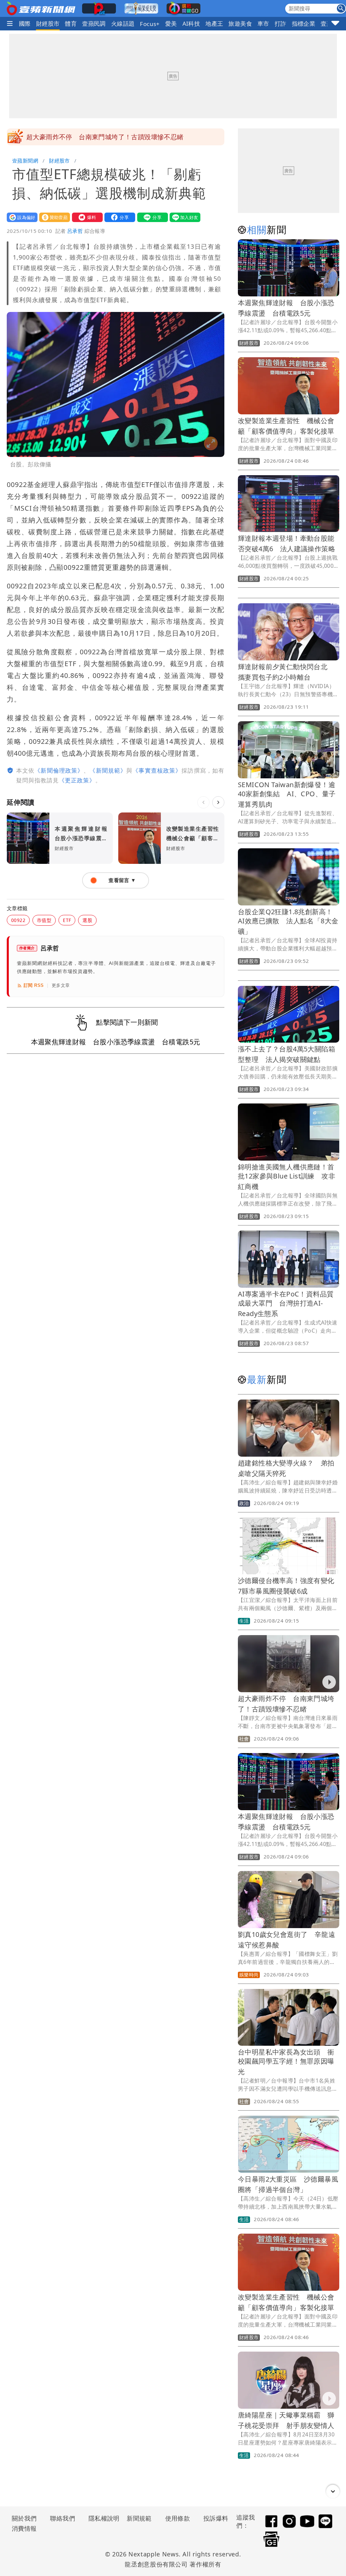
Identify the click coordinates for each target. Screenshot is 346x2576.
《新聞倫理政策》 (59, 770)
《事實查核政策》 (157, 770)
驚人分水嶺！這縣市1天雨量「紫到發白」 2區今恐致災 (109, 137)
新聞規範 (139, 2518)
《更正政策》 (77, 780)
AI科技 (191, 23)
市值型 (44, 920)
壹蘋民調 (94, 23)
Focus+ (150, 24)
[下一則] (218, 802)
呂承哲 (75, 231)
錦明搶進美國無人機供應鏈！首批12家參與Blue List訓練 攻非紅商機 (287, 1177)
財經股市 (48, 23)
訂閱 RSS (34, 985)
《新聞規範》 (108, 770)
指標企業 (304, 23)
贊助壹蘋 (53, 217)
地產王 (214, 23)
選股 (87, 920)
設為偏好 (21, 217)
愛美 (171, 23)
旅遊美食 (240, 23)
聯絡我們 (63, 2518)
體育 (71, 23)
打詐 (281, 23)
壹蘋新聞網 (25, 161)
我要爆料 (86, 217)
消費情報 (24, 2528)
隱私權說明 (102, 2518)
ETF (67, 920)
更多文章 (61, 985)
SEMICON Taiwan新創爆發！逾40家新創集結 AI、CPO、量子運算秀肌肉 (287, 794)
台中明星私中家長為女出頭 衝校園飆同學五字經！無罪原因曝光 (286, 2062)
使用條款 (178, 2518)
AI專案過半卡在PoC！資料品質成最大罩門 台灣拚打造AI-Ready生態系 (286, 1304)
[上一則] (203, 802)
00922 (18, 920)
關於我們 (24, 2518)
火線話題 (123, 23)
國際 (25, 23)
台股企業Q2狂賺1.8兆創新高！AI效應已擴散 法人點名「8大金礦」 (288, 921)
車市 (263, 23)
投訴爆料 (216, 2518)
